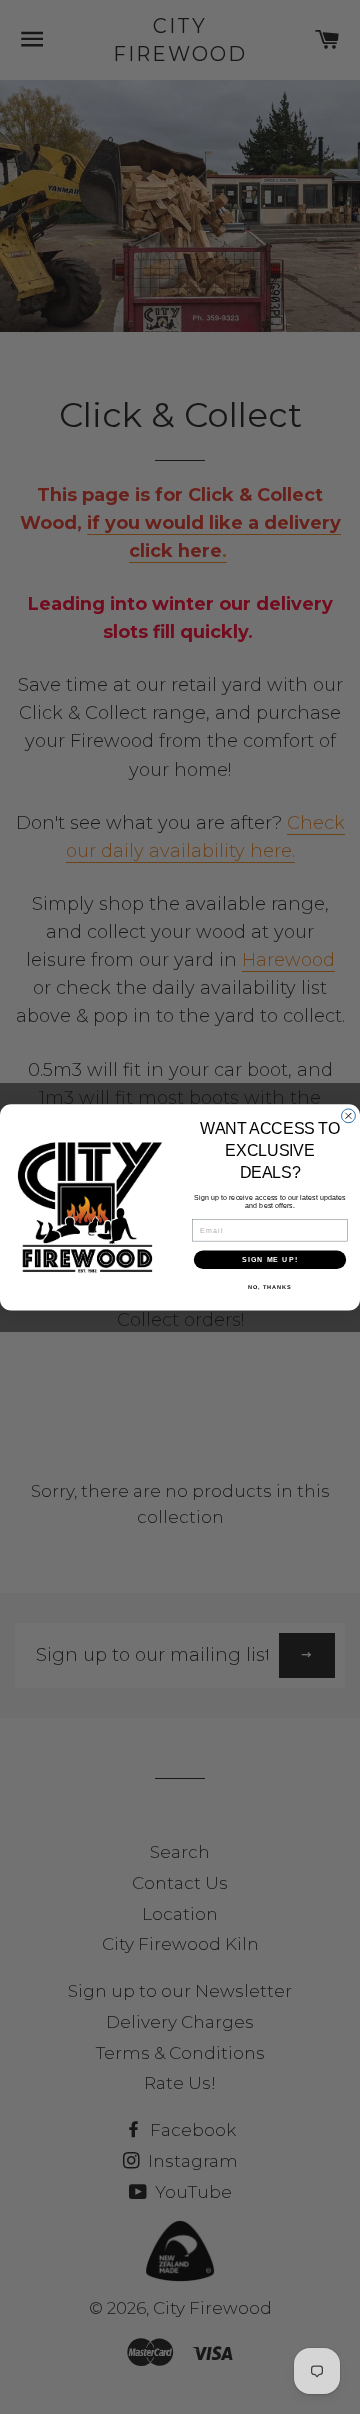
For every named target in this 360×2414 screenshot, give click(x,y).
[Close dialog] (349, 1116)
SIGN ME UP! (270, 1259)
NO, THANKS (270, 1287)
